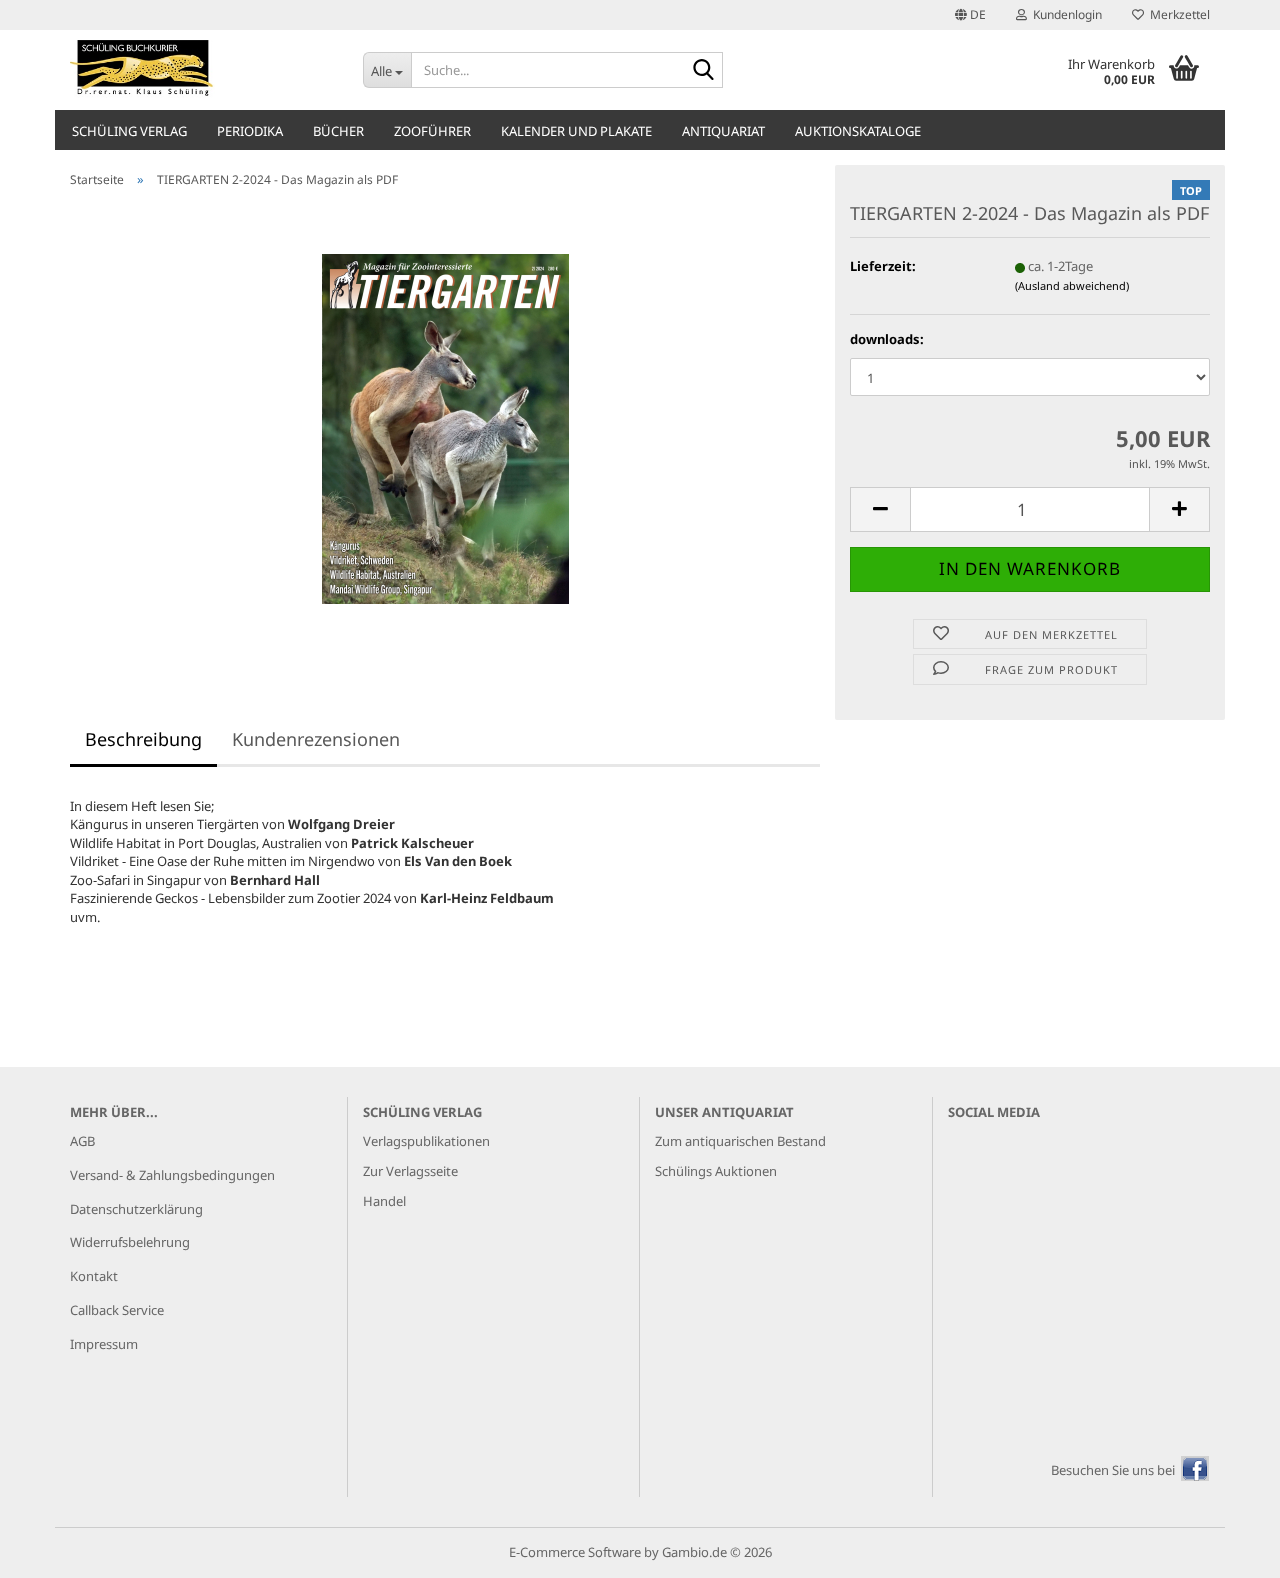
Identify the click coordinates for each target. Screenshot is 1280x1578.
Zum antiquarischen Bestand (740, 1141)
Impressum (104, 1344)
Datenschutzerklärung (136, 1209)
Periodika (250, 131)
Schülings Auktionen (716, 1171)
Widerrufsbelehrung (130, 1242)
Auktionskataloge (858, 131)
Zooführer (432, 131)
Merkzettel (1177, 14)
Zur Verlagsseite (410, 1171)
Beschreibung (143, 739)
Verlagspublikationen (426, 1141)
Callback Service (117, 1310)
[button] (970, 15)
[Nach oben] (1225, 1548)
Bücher (338, 131)
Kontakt (94, 1276)
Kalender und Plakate (576, 131)
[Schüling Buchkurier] (201, 70)
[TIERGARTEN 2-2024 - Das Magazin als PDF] (445, 427)
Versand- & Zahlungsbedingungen (172, 1175)
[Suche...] (704, 71)
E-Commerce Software (575, 1552)
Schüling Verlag (129, 131)
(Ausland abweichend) (1072, 285)
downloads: (887, 339)
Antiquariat (723, 131)
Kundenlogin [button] (1064, 14)
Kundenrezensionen (316, 739)
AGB (82, 1141)
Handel (384, 1201)
